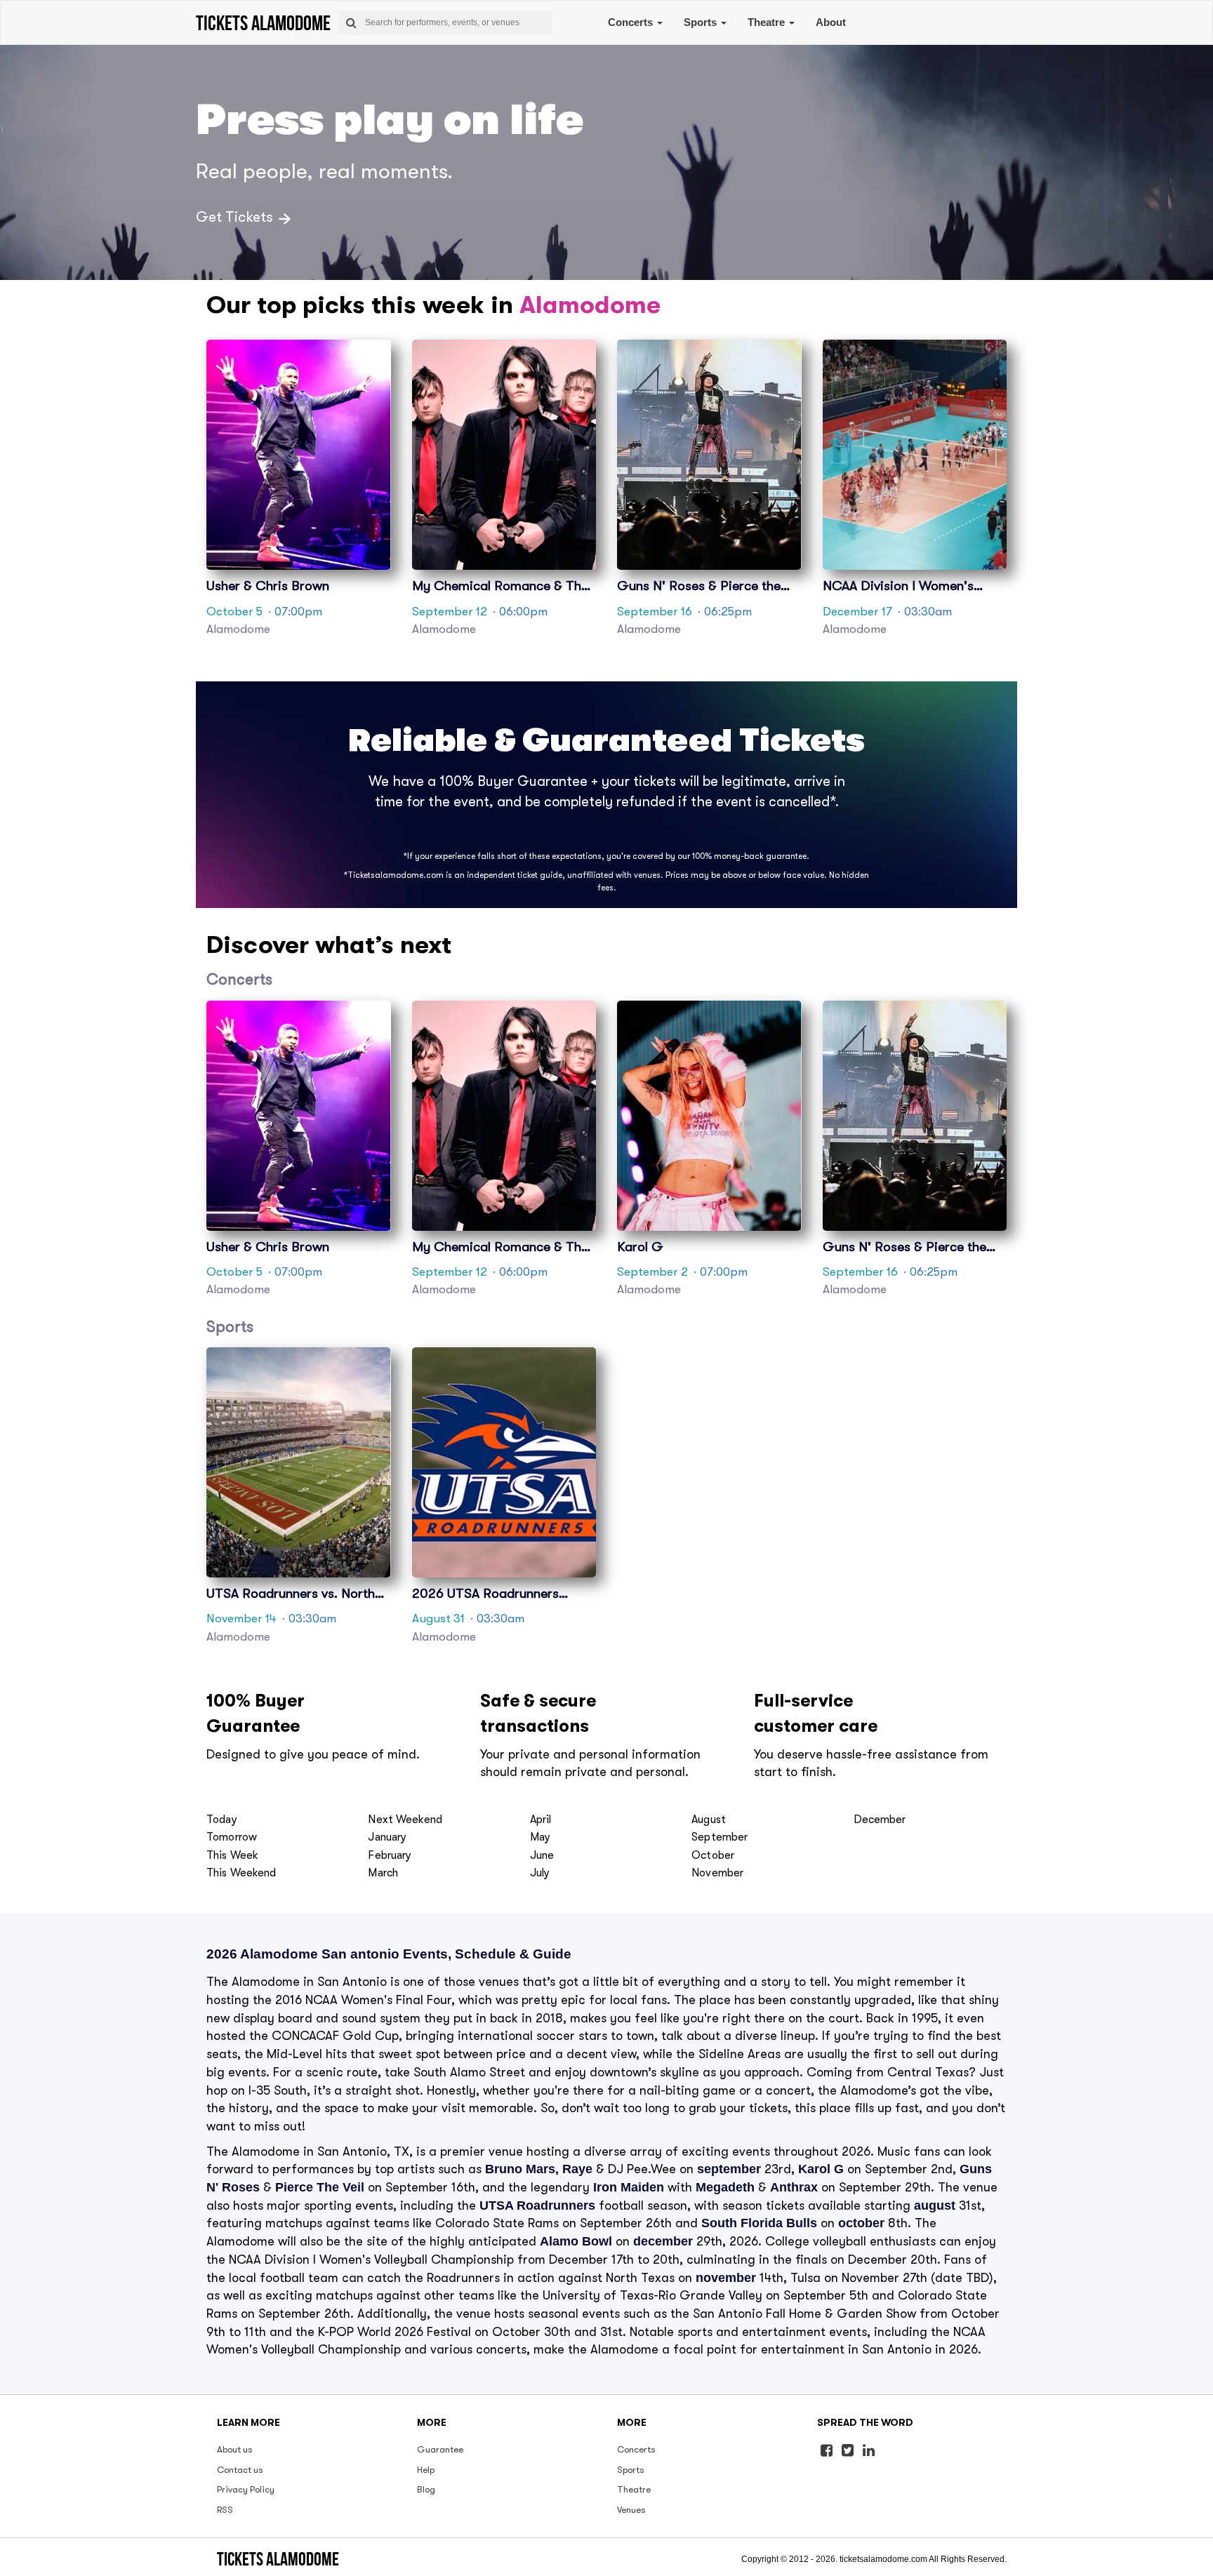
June (542, 1855)
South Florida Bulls (759, 2223)
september (729, 2169)
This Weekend (241, 1873)
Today (222, 1820)
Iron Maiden (629, 2187)
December (880, 1820)
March (383, 1873)
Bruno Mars (520, 2169)
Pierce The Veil (320, 2187)
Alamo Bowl (576, 2241)
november (726, 2278)
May (540, 1837)
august (935, 2205)
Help (426, 2470)
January (387, 1837)
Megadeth (725, 2187)
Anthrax (794, 2187)
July (540, 1873)
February (390, 1855)
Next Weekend (405, 1820)
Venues (631, 2510)
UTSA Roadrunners (537, 2205)
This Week (232, 1855)
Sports (702, 22)
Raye (577, 2169)
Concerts (632, 22)
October (713, 1855)
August (709, 1820)
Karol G (821, 2169)
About (831, 22)
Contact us (240, 2470)
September (720, 1837)
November (717, 1873)
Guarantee (440, 2449)
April (541, 1820)
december (663, 2241)
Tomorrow (232, 1837)
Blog (426, 2489)
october (861, 2223)
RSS (225, 2510)
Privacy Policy (246, 2489)
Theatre (768, 22)
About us (235, 2449)
